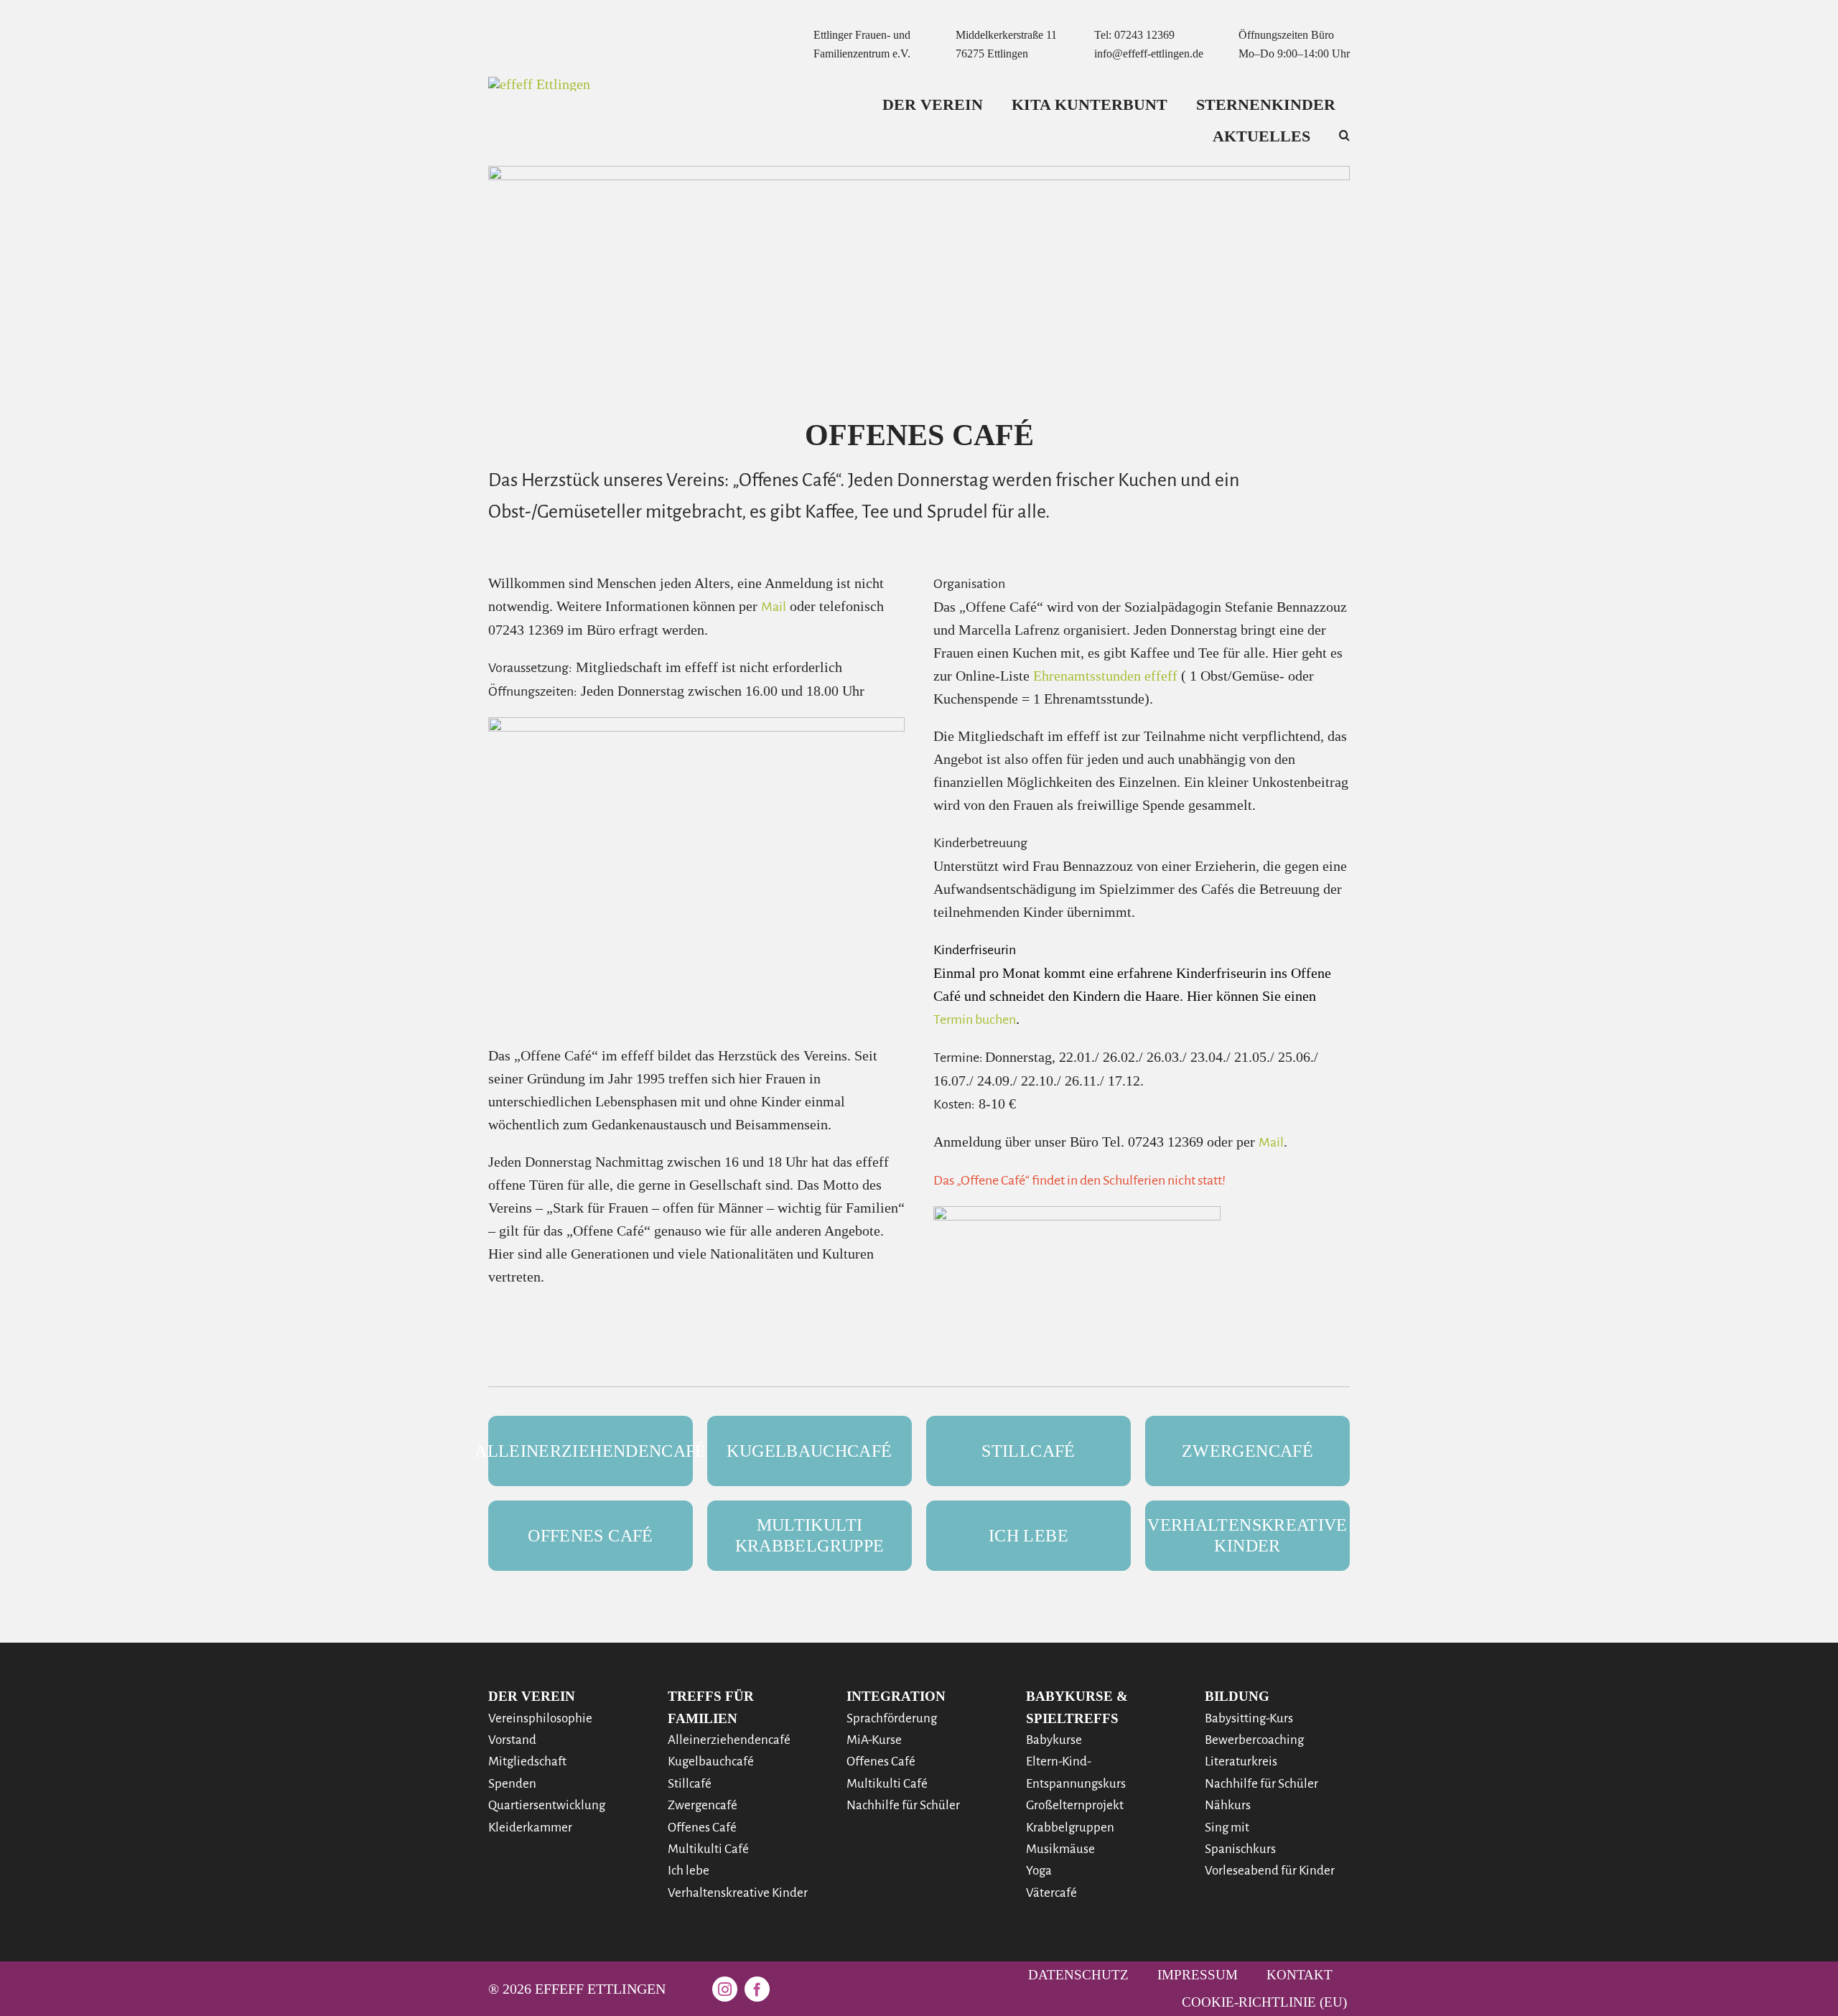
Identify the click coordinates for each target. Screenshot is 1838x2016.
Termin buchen (975, 1019)
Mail (774, 607)
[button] (1344, 136)
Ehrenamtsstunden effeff (1105, 676)
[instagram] (725, 1989)
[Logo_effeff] (539, 84)
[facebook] (757, 1989)
